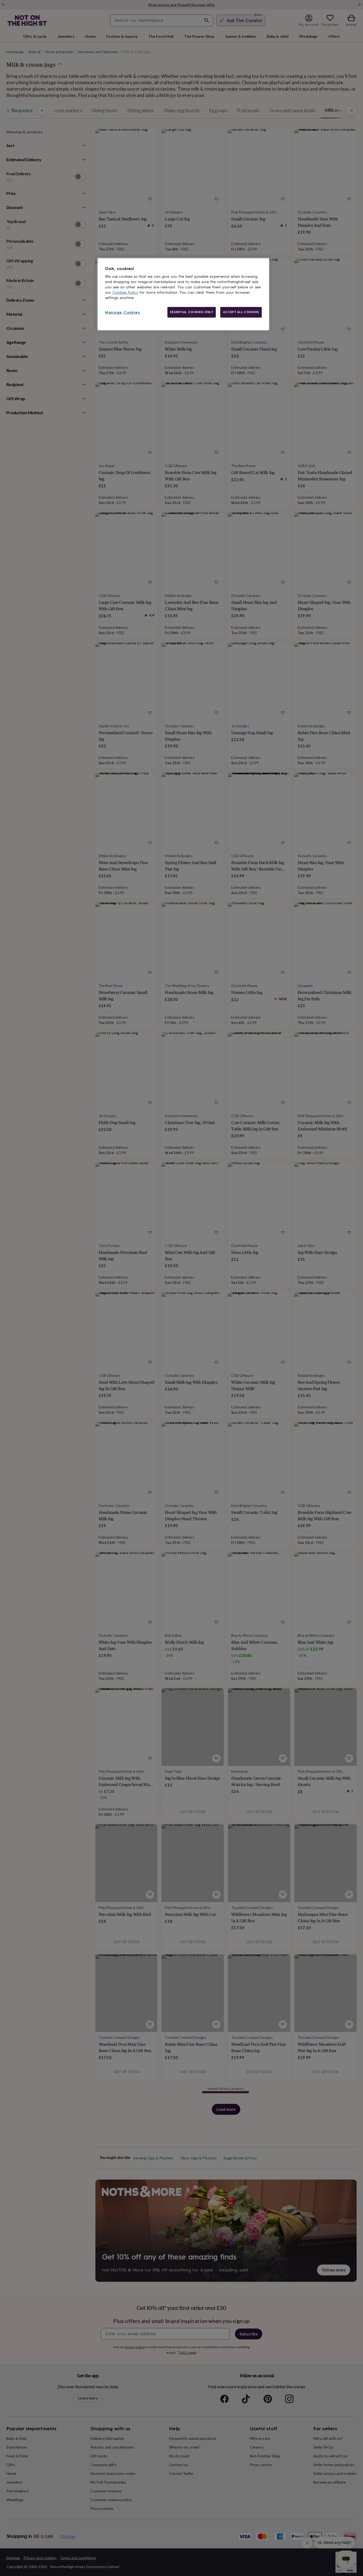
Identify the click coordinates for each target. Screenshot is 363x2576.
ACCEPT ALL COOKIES (241, 312)
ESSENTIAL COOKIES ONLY (192, 312)
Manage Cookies (123, 312)
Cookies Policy (125, 292)
